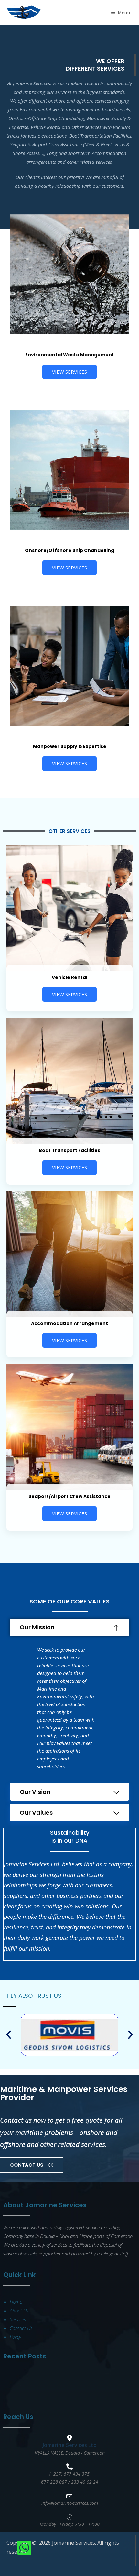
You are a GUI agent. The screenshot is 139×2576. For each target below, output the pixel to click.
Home (16, 2302)
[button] (69, 1627)
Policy (15, 2337)
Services (18, 2319)
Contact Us (21, 2328)
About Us (19, 2311)
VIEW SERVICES (69, 372)
